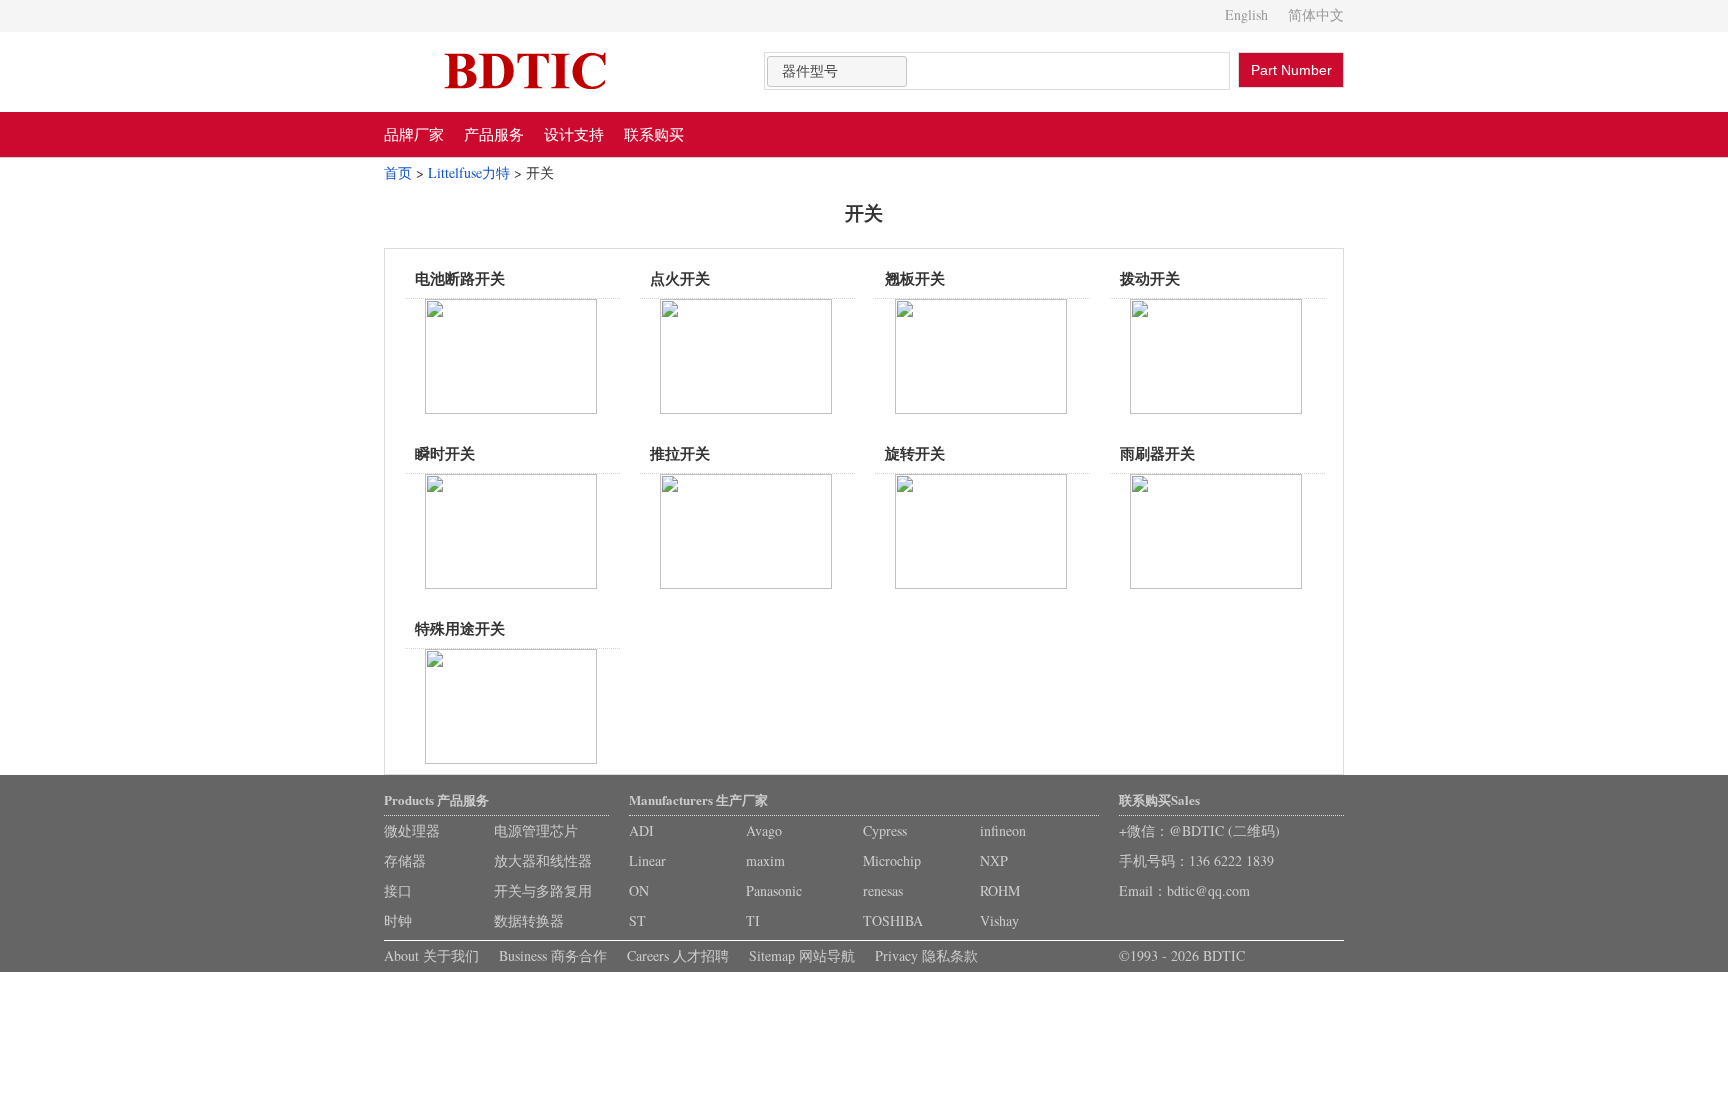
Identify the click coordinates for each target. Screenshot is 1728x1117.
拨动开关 (1150, 278)
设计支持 (574, 134)
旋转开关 (915, 453)
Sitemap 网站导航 (802, 955)
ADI (641, 830)
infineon (1003, 830)
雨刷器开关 (1157, 453)
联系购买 (654, 134)
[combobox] (837, 71)
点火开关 (680, 278)
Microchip (892, 860)
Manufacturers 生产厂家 (698, 799)
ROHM (1000, 890)
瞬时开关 (445, 453)
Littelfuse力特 (469, 172)
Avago (764, 830)
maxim (765, 860)
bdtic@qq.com (1208, 890)
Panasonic (774, 890)
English (1246, 14)
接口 (398, 890)
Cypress (885, 830)
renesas (883, 890)
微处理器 (412, 830)
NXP (994, 860)
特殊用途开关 (460, 628)
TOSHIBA (893, 920)
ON (639, 890)
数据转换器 (529, 920)
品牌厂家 (414, 134)
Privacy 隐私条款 (926, 955)
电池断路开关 (460, 278)
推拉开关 (680, 453)
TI (753, 920)
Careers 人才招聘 (678, 955)
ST (637, 920)
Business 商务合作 (553, 955)
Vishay (999, 920)
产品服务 (494, 134)
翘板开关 (915, 278)
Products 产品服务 (436, 799)
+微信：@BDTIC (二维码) (1199, 830)
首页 (398, 172)
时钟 (398, 920)
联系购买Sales (1159, 799)
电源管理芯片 (536, 830)
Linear (647, 860)
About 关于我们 (431, 955)
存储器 (405, 860)
